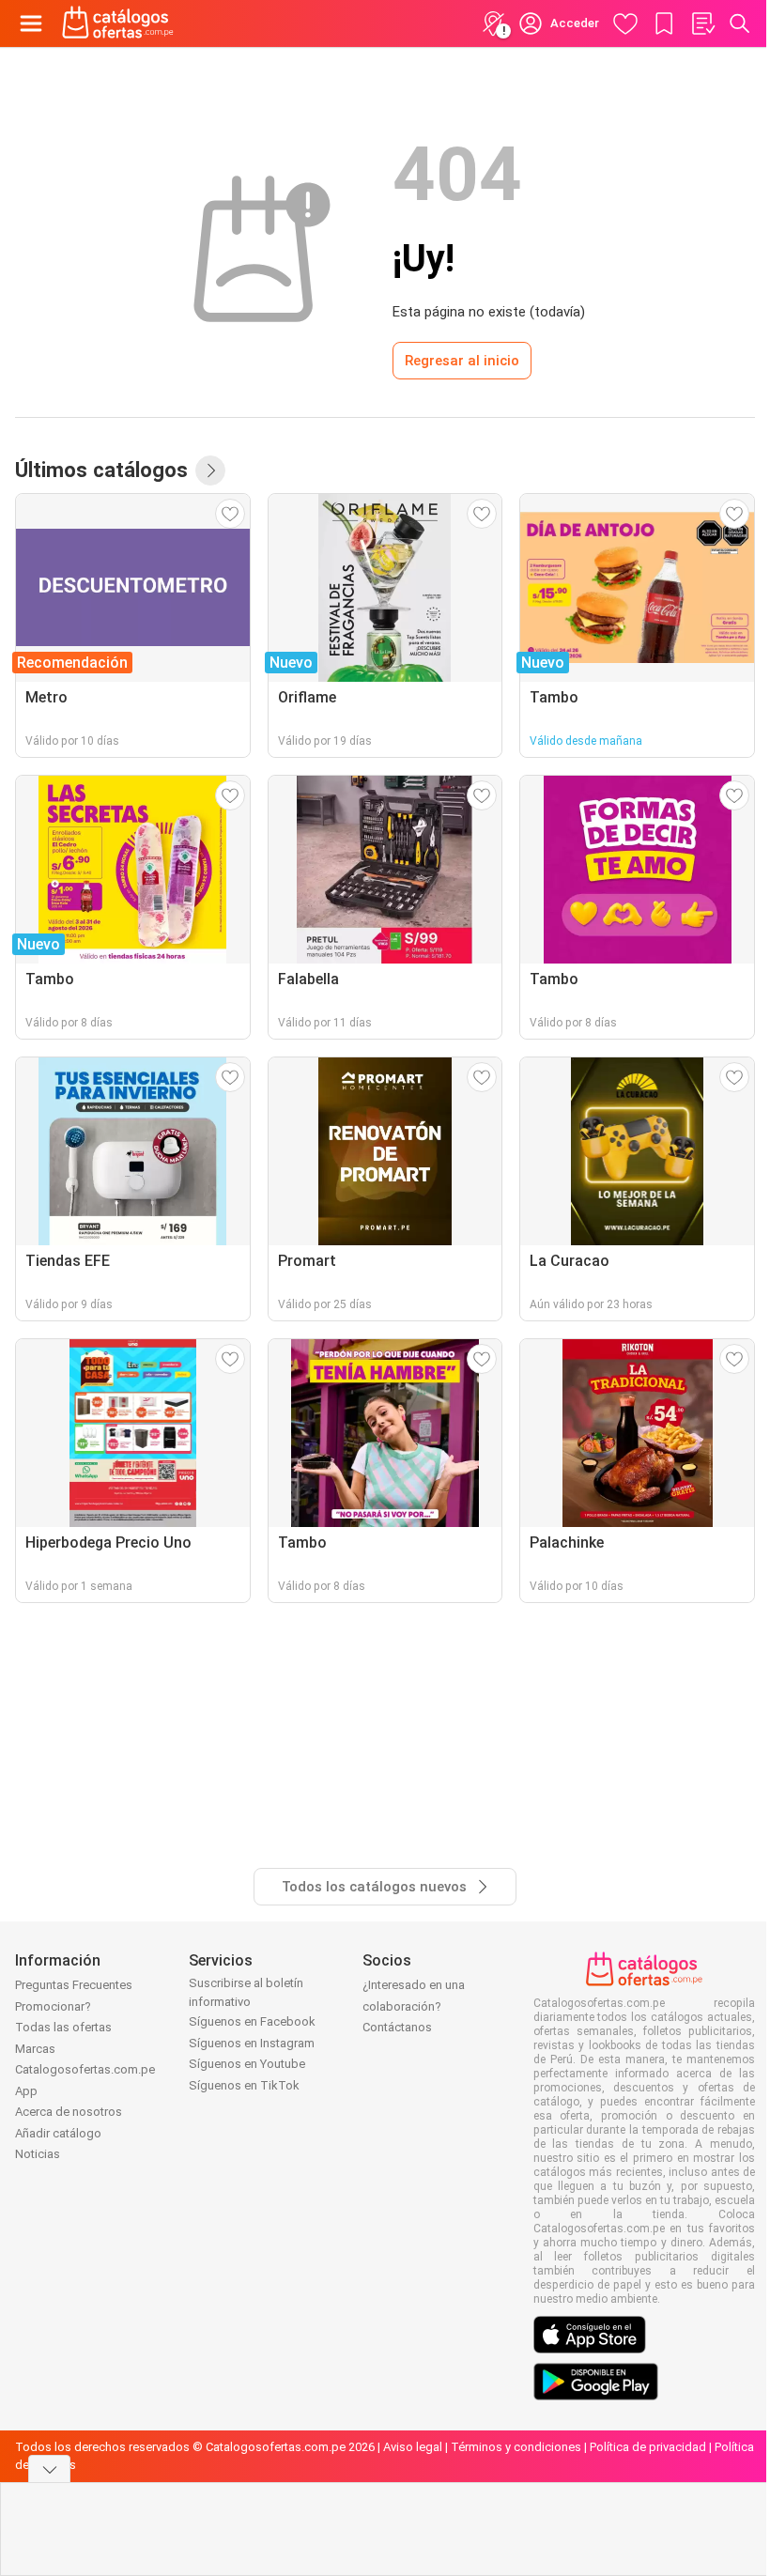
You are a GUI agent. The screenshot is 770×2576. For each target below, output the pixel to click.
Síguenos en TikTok (244, 2085)
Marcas (35, 2049)
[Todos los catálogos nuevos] (210, 470)
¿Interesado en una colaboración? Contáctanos (414, 2006)
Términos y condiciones (516, 2447)
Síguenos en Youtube (247, 2064)
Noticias (38, 2154)
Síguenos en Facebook (252, 2021)
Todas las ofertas (63, 2027)
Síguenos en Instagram (252, 2043)
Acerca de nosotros (69, 2112)
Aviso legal (413, 2447)
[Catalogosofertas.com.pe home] (118, 23)
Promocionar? (53, 2006)
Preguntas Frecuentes (74, 1985)
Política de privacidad (648, 2447)
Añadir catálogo (58, 2133)
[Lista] (702, 23)
